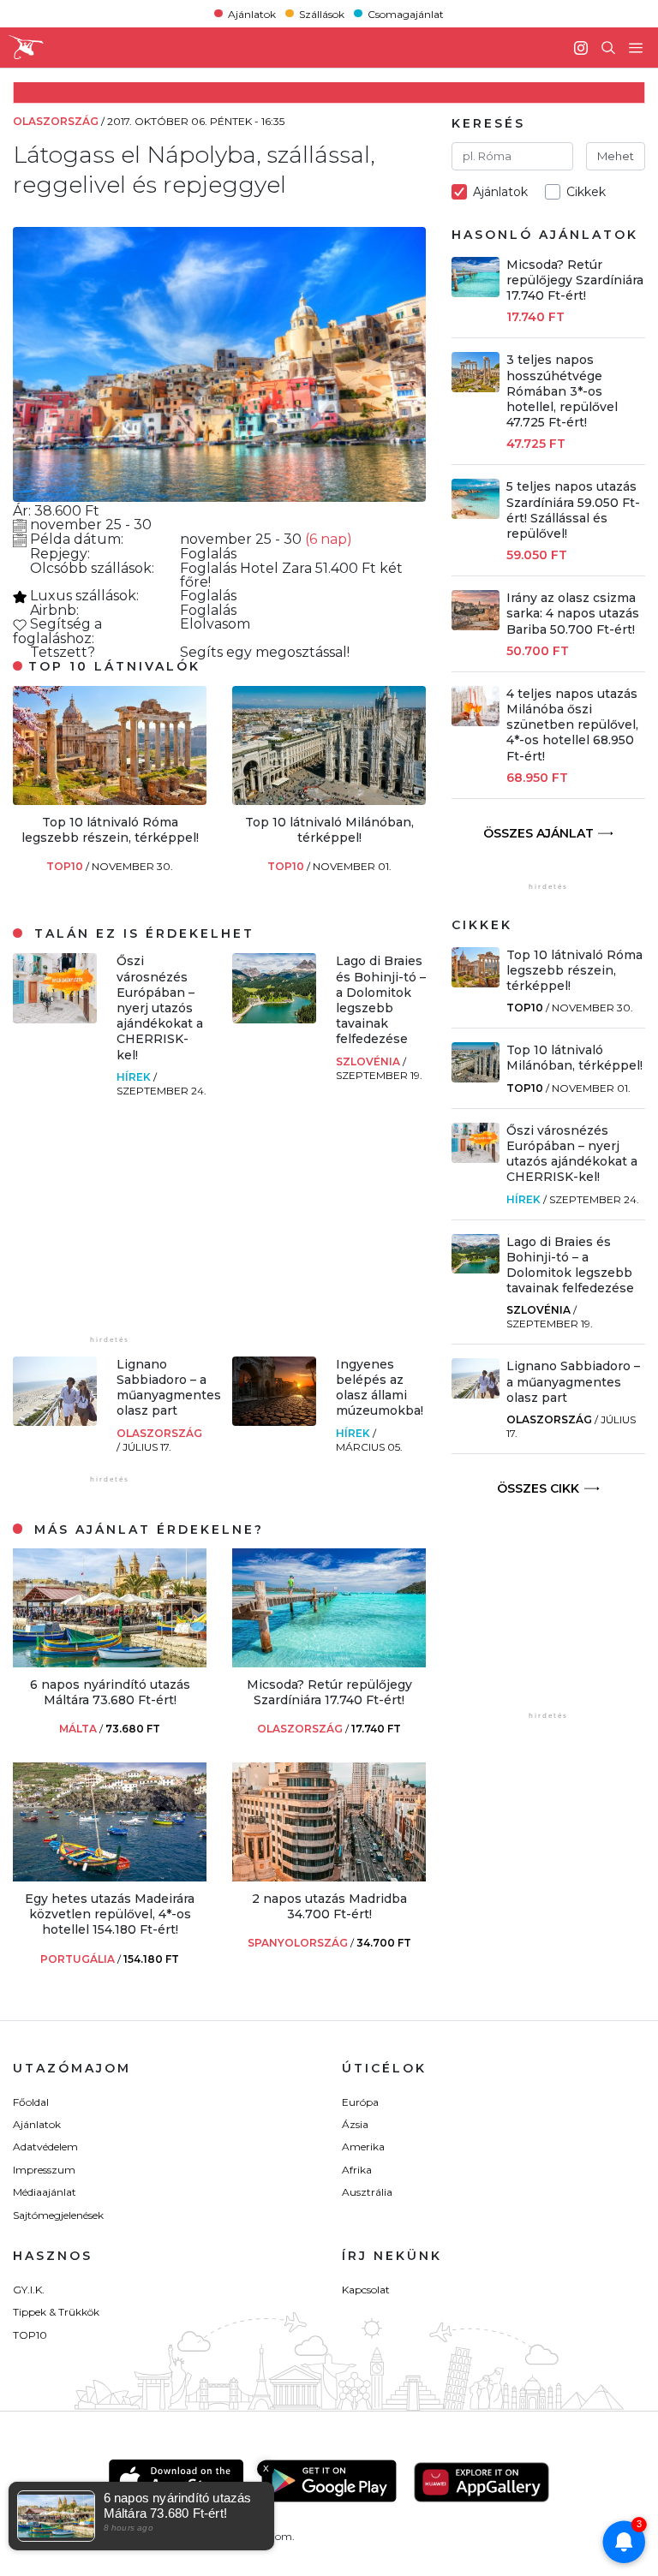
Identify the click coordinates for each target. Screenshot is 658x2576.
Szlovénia (369, 1061)
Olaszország (159, 1433)
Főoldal (31, 2102)
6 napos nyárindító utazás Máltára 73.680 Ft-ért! (110, 1692)
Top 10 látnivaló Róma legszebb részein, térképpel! (110, 830)
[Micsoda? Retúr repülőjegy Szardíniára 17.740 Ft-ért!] (329, 1663)
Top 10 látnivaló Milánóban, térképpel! (329, 830)
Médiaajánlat (45, 2192)
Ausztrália (367, 2192)
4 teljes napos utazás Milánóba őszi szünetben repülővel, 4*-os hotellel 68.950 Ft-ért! (572, 725)
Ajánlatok (252, 13)
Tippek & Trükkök (56, 2312)
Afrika (357, 2170)
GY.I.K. (29, 2290)
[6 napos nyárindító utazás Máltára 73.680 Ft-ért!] (110, 1663)
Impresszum (44, 2170)
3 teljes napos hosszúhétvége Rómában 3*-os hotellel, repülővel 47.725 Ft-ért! (562, 391)
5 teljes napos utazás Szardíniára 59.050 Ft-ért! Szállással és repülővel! (573, 510)
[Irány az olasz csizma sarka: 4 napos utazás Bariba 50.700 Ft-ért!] (476, 626)
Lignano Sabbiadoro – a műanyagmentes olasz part (169, 1388)
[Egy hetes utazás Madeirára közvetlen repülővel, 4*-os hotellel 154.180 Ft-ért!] (110, 1877)
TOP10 (66, 866)
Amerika (363, 2147)
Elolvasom (215, 624)
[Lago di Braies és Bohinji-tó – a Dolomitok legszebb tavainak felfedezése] (274, 1019)
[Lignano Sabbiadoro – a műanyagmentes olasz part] (55, 1421)
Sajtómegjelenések (58, 2215)
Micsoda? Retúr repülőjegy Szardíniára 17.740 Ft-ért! (329, 1692)
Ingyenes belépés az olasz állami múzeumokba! (380, 1388)
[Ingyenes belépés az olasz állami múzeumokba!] (274, 1421)
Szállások (322, 13)
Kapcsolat (366, 2290)
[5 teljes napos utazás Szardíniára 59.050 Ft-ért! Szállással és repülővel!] (476, 514)
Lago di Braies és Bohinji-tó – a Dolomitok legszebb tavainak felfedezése (381, 1000)
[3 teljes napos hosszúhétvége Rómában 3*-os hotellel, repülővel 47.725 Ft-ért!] (476, 388)
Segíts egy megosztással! (265, 652)
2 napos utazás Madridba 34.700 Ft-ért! (329, 1906)
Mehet (616, 156)
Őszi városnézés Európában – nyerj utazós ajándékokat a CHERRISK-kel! (160, 1008)
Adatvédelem (45, 2147)
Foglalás (208, 554)
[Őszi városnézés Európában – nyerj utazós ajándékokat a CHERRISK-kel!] (55, 1019)
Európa (360, 2102)
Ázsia (355, 2124)
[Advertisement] (141, 1225)
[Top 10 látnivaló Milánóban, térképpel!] (329, 800)
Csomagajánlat (406, 13)
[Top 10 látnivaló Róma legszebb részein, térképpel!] (110, 800)
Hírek (135, 1077)
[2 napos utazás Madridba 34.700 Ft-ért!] (329, 1877)
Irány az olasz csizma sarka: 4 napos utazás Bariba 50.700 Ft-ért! (573, 613)
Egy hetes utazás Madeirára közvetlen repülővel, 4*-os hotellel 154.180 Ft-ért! (110, 1914)
